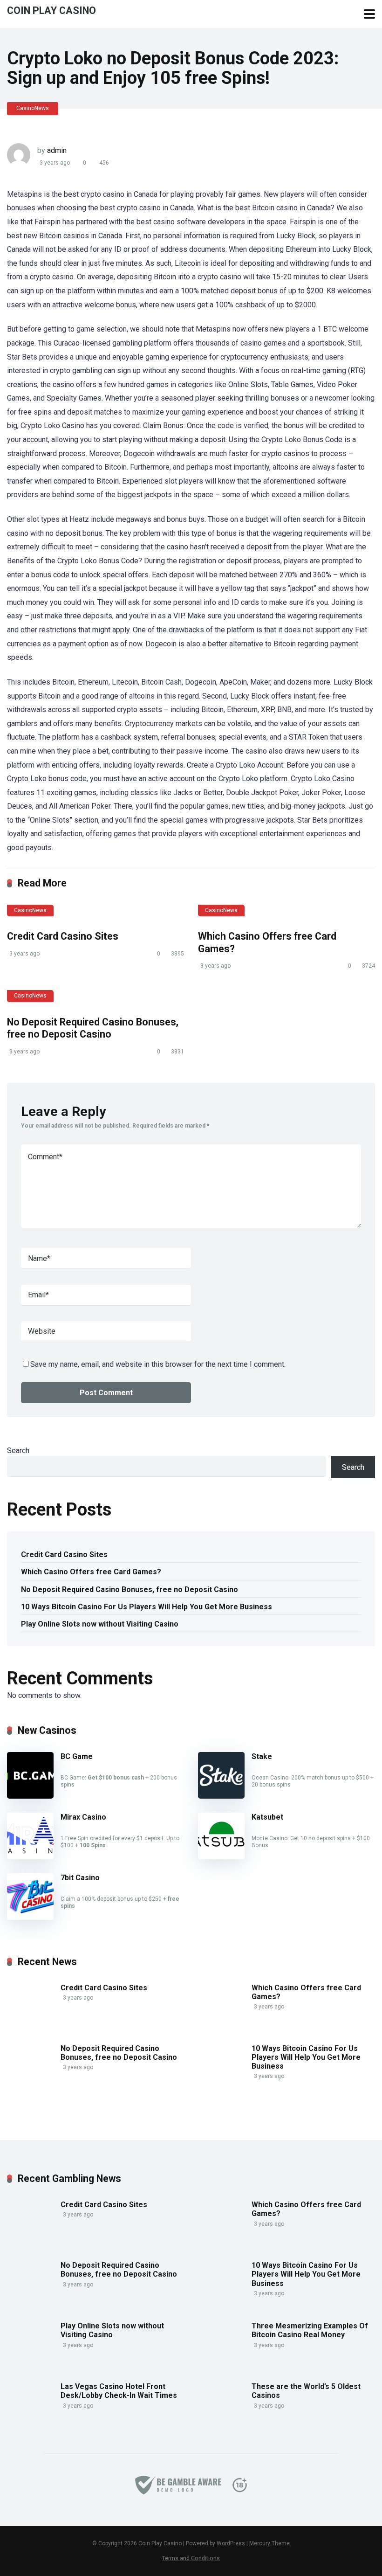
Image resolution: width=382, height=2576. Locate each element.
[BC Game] (30, 1796)
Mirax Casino (83, 1817)
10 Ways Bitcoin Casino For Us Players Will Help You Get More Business (147, 1607)
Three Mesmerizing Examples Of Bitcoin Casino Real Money (310, 2330)
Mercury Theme (269, 2543)
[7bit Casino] (30, 1917)
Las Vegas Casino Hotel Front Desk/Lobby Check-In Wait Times (119, 2391)
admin (57, 150)
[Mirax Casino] (30, 1857)
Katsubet (267, 1817)
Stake (262, 1756)
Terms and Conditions (191, 2558)
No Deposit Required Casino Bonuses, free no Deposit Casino (93, 1028)
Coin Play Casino (51, 10)
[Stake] (221, 1796)
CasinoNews (33, 108)
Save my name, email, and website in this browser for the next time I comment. (158, 1364)
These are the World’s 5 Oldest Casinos (306, 2391)
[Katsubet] (221, 1857)
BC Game (77, 1756)
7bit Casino (80, 1878)
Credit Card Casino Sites (63, 936)
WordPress (231, 2543)
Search (18, 1451)
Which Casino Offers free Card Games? (91, 1572)
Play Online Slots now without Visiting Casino (100, 1624)
